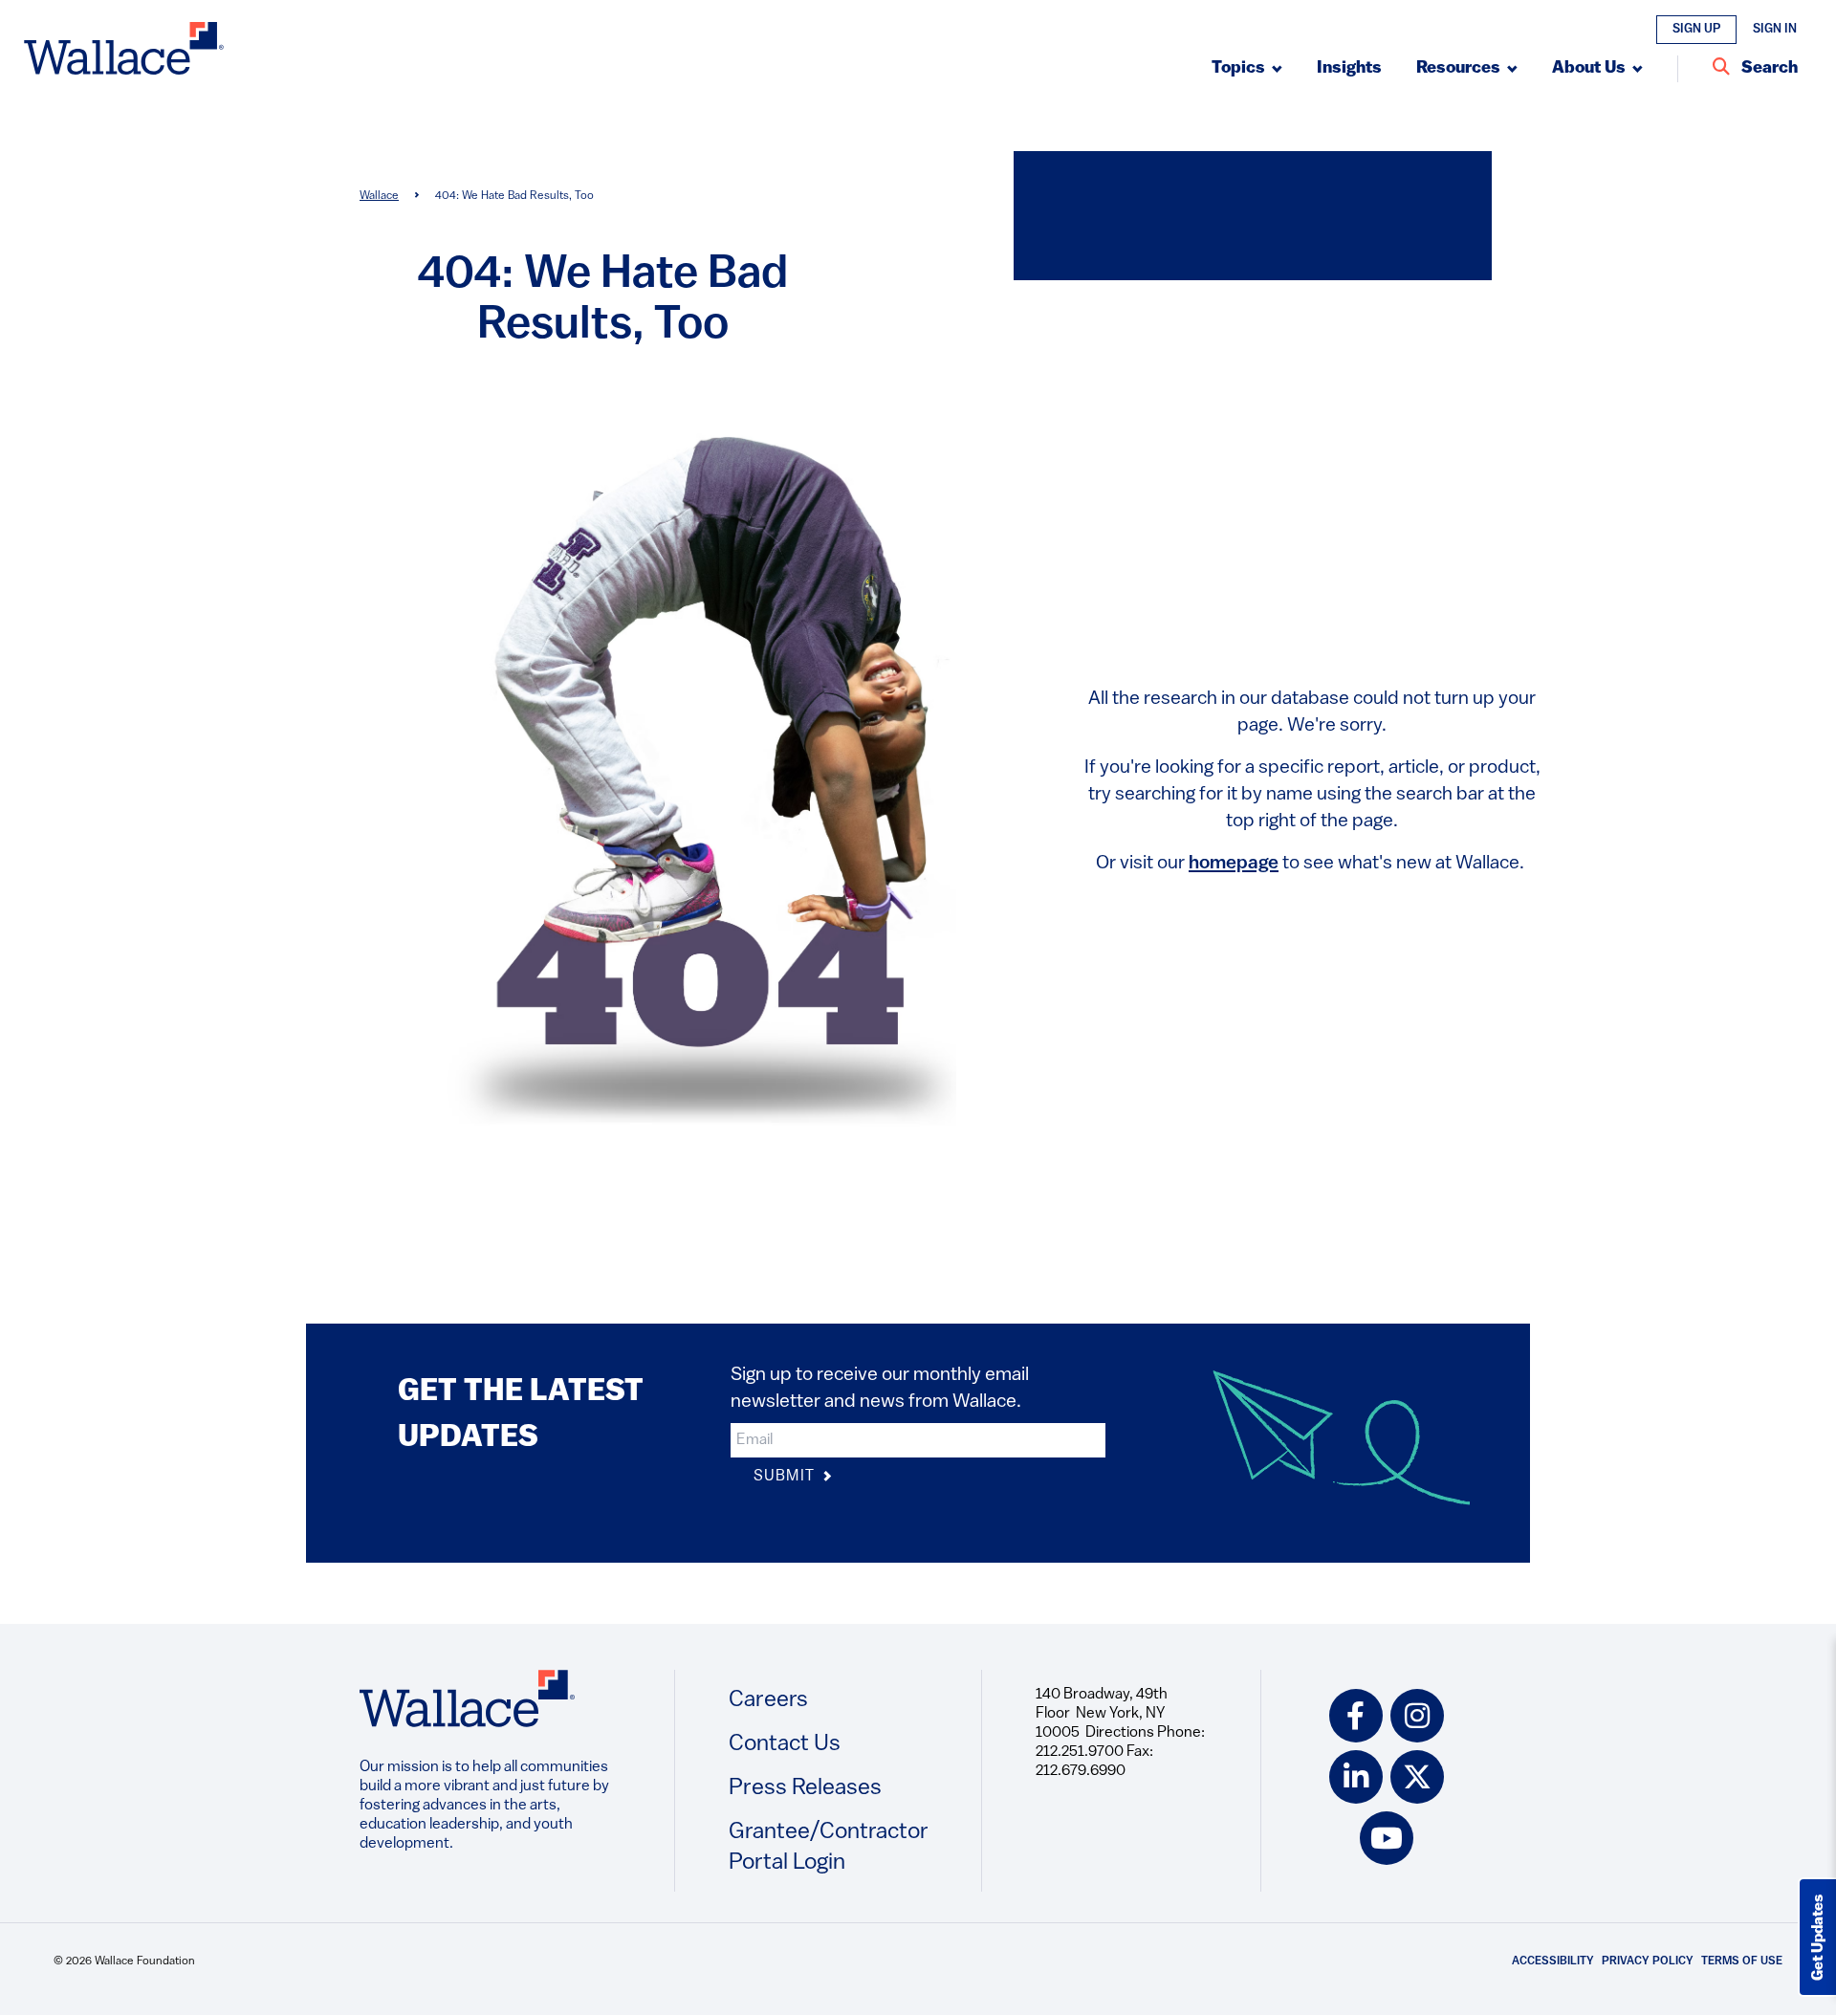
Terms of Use (1742, 1961)
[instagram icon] (1417, 1716)
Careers (768, 1700)
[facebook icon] (1356, 1716)
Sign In (1775, 29)
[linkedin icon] (1356, 1777)
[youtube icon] (1387, 1838)
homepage (1234, 864)
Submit (786, 1477)
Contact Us (785, 1744)
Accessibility (1553, 1961)
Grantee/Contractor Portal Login (829, 1848)
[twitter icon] (1417, 1777)
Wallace (379, 196)
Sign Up (1696, 29)
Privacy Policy (1648, 1961)
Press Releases (805, 1788)
